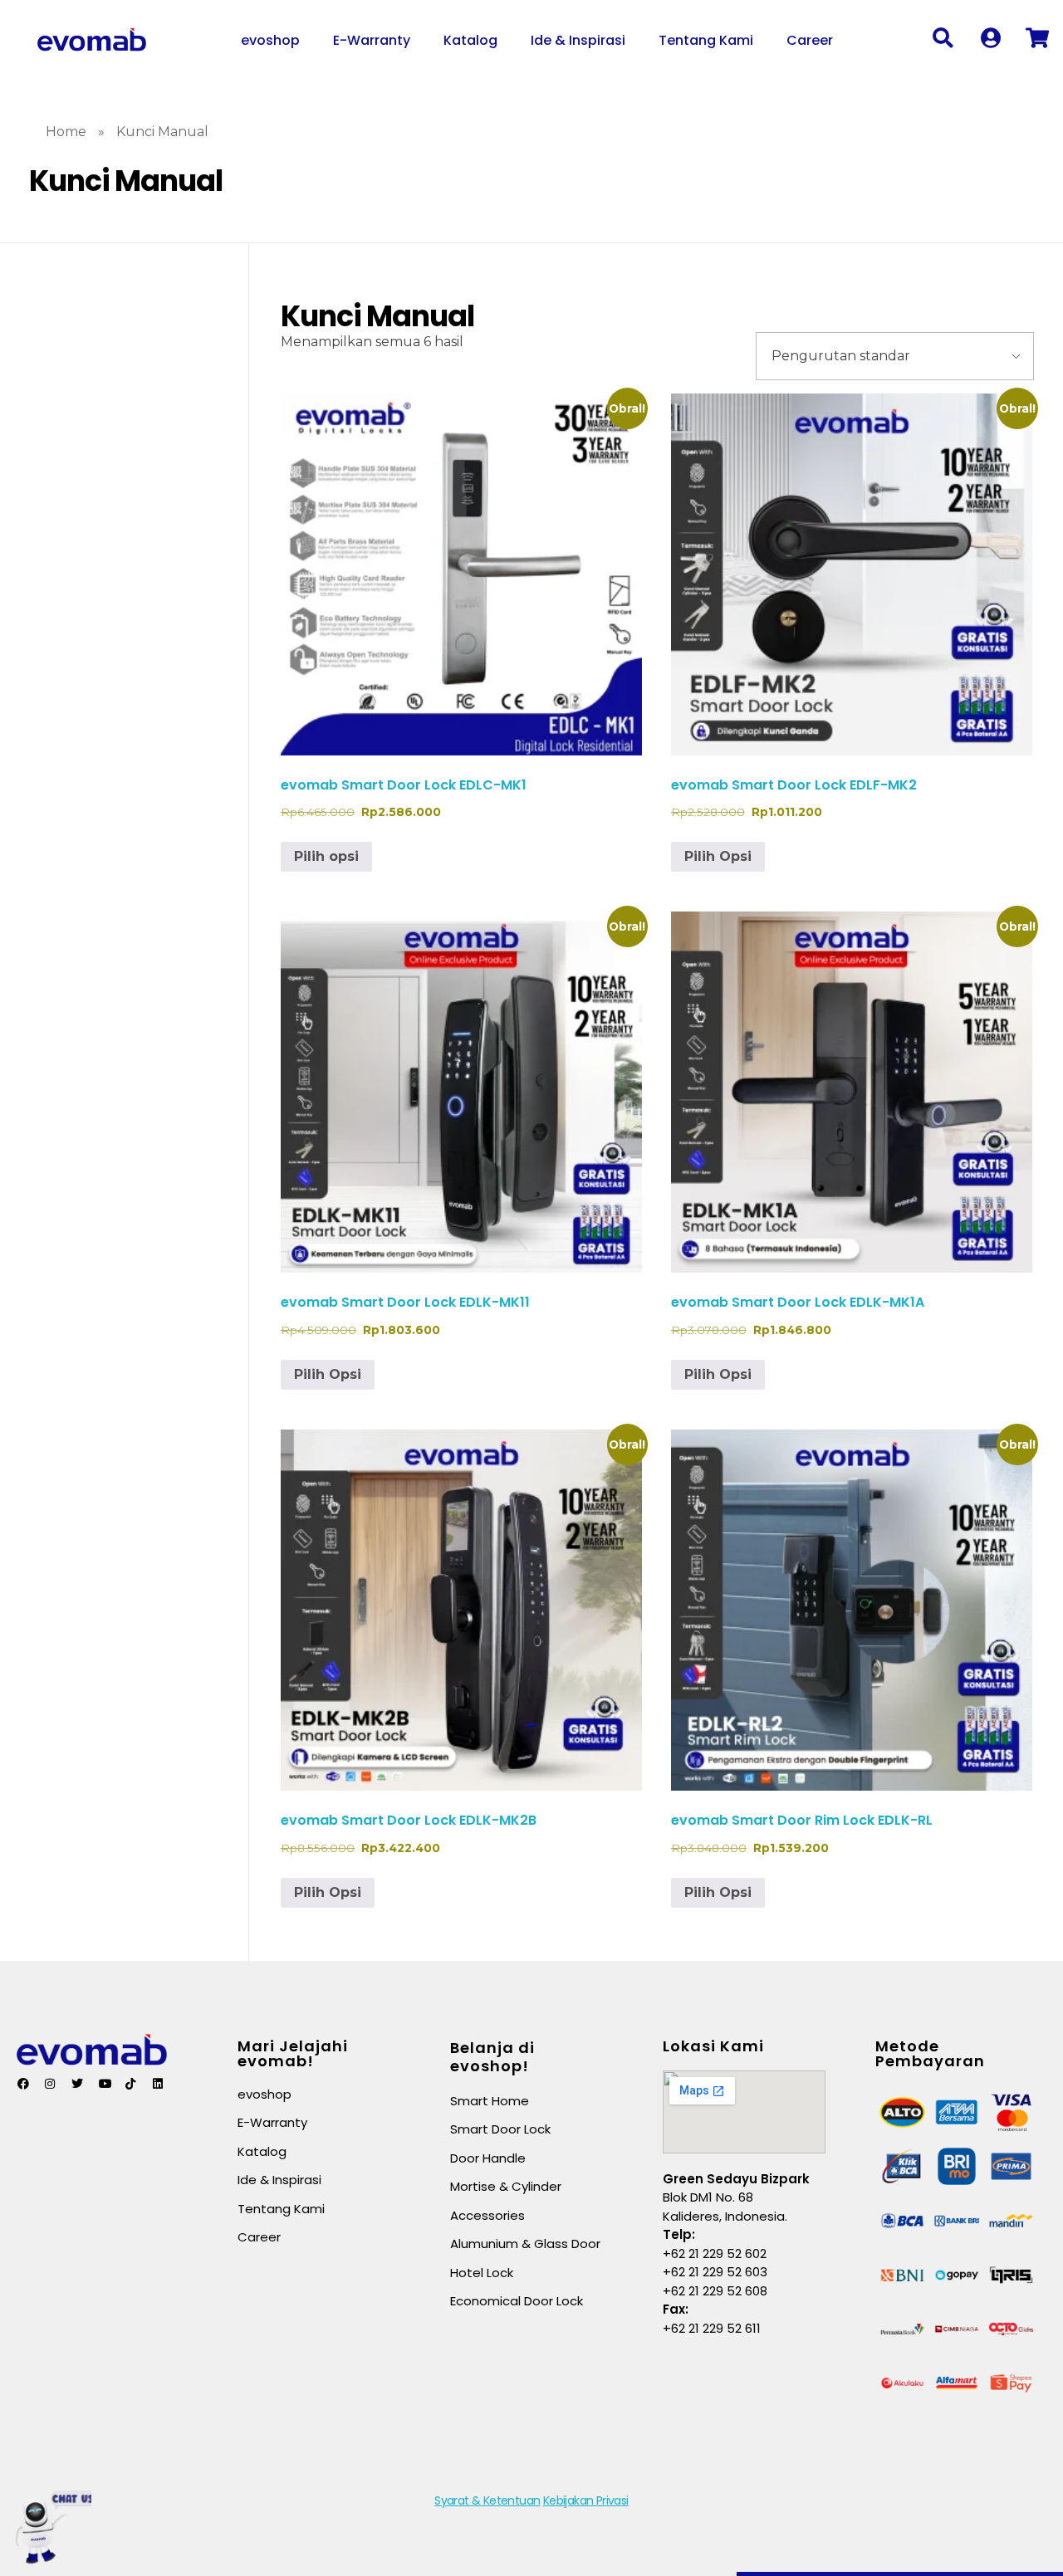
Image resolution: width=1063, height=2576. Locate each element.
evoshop (270, 40)
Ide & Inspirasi (578, 40)
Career (810, 40)
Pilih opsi (326, 856)
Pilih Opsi (718, 856)
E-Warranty (372, 40)
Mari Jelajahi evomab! (293, 2053)
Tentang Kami (706, 40)
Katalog (470, 40)
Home (66, 132)
